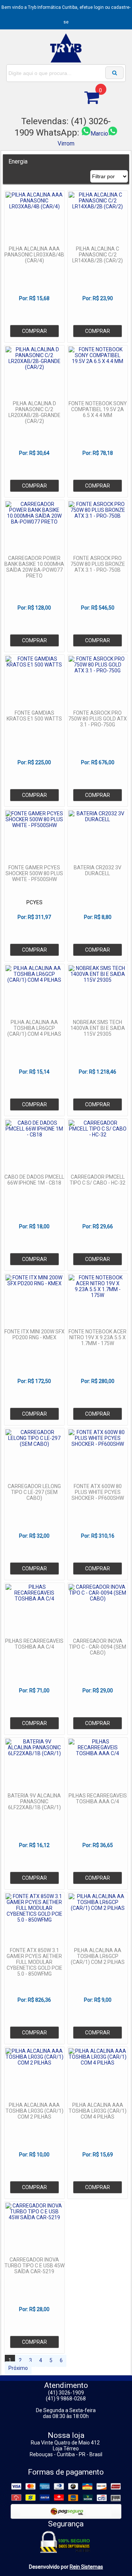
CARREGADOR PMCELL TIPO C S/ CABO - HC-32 (98, 1180)
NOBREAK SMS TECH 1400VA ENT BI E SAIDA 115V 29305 (98, 1028)
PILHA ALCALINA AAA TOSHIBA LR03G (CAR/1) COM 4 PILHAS (98, 2111)
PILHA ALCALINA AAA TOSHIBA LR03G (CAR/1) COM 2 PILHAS (34, 2111)
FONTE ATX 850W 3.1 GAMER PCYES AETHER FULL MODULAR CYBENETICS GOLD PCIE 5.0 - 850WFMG (34, 1962)
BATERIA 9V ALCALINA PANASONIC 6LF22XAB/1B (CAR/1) (34, 1801)
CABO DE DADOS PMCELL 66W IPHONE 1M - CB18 (34, 1180)
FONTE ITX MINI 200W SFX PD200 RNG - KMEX (34, 1334)
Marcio (99, 134)
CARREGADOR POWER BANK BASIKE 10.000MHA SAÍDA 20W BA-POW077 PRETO (34, 567)
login (99, 7)
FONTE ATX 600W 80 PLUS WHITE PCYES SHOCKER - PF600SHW (98, 1492)
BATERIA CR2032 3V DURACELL (98, 870)
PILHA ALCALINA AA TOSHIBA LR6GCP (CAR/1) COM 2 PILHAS (98, 1956)
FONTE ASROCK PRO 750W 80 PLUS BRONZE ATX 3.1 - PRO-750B (98, 564)
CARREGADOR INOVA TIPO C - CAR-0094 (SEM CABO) (98, 1647)
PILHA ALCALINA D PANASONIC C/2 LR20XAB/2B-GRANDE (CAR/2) (34, 412)
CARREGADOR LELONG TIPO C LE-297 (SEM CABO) (34, 1492)
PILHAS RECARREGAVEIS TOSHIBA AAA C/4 (98, 1799)
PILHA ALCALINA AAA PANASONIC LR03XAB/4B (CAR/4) (34, 255)
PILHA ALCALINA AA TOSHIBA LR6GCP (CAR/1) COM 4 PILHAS (34, 1028)
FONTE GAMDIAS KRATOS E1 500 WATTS (34, 716)
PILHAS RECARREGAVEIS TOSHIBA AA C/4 (34, 1644)
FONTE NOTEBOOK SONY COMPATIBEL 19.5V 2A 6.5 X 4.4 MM (98, 409)
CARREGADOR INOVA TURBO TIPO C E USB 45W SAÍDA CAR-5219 (34, 2266)
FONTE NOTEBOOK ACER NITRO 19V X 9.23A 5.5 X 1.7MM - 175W (98, 1337)
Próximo (18, 2368)
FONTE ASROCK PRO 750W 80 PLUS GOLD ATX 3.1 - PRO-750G (98, 719)
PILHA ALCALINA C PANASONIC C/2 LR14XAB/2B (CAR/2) (98, 255)
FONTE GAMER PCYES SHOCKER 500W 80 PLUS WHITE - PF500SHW (34, 873)
